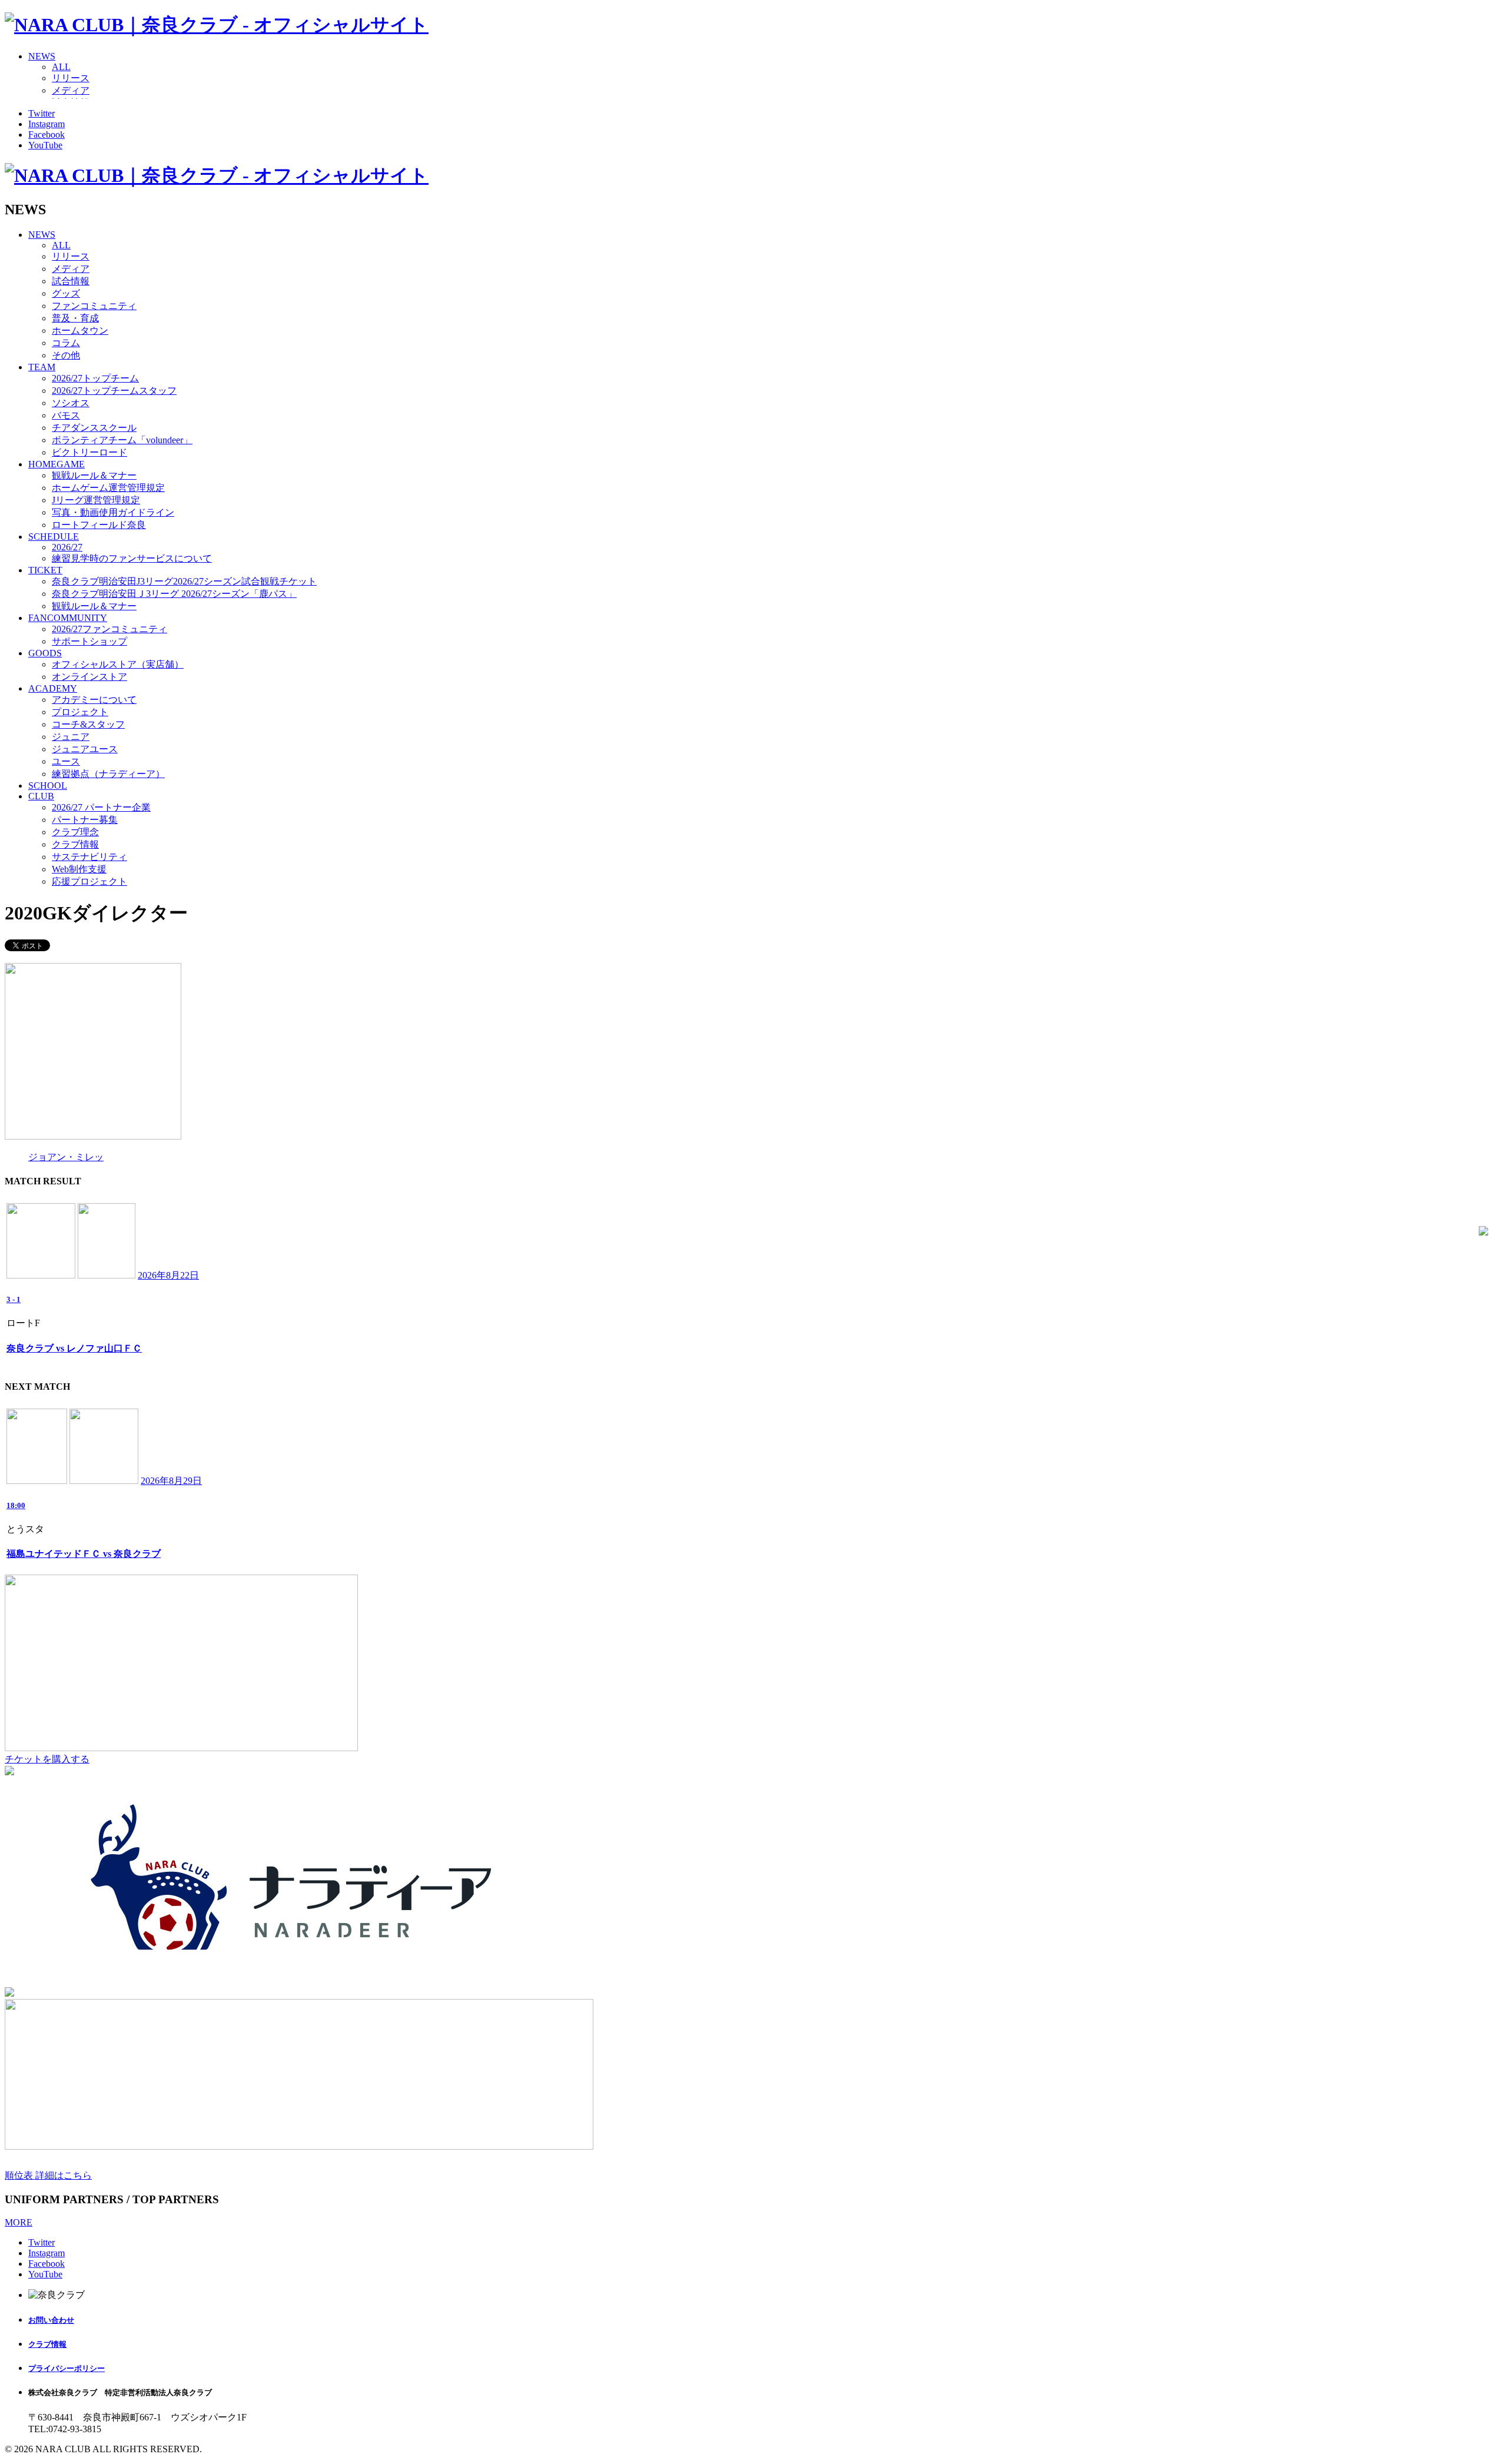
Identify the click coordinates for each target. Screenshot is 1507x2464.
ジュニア (71, 737)
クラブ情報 (75, 844)
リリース (71, 78)
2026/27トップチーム (95, 378)
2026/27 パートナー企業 (101, 807)
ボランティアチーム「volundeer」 (122, 440)
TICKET (45, 570)
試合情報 (71, 281)
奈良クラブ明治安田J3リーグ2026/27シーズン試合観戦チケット (184, 581)
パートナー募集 (85, 820)
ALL (61, 67)
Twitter (42, 113)
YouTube (45, 145)
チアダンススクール (94, 428)
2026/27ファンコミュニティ (109, 629)
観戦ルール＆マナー (94, 475)
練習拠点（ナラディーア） (108, 774)
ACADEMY (53, 688)
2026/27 (67, 547)
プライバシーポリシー (67, 2368)
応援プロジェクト (89, 881)
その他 (66, 355)
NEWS (42, 56)
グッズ (66, 293)
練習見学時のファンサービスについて (132, 558)
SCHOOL (48, 786)
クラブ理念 (75, 832)
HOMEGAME (57, 464)
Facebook (47, 135)
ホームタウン (80, 331)
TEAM (42, 367)
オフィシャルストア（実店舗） (118, 664)
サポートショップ (89, 641)
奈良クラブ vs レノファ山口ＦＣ (74, 1348)
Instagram (47, 124)
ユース (66, 761)
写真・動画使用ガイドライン (113, 512)
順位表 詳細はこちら (48, 2175)
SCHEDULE (54, 537)
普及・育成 (75, 318)
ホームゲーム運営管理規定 (108, 488)
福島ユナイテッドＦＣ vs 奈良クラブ (84, 1554)
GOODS (45, 653)
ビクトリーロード (89, 452)
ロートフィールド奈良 (99, 525)
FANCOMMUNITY (68, 618)
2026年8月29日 (171, 1481)
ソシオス (71, 403)
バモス (66, 415)
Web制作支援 (79, 869)
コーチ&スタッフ (88, 724)
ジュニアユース (85, 749)
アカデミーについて (94, 700)
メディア (71, 90)
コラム (66, 343)
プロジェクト (80, 712)
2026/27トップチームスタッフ (114, 391)
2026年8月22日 (168, 1275)
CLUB (41, 796)
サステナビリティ (89, 857)
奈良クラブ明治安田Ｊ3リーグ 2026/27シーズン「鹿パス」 (174, 594)
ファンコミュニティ (94, 306)
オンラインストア (89, 677)
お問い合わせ (51, 2320)
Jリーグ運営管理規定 (96, 500)
